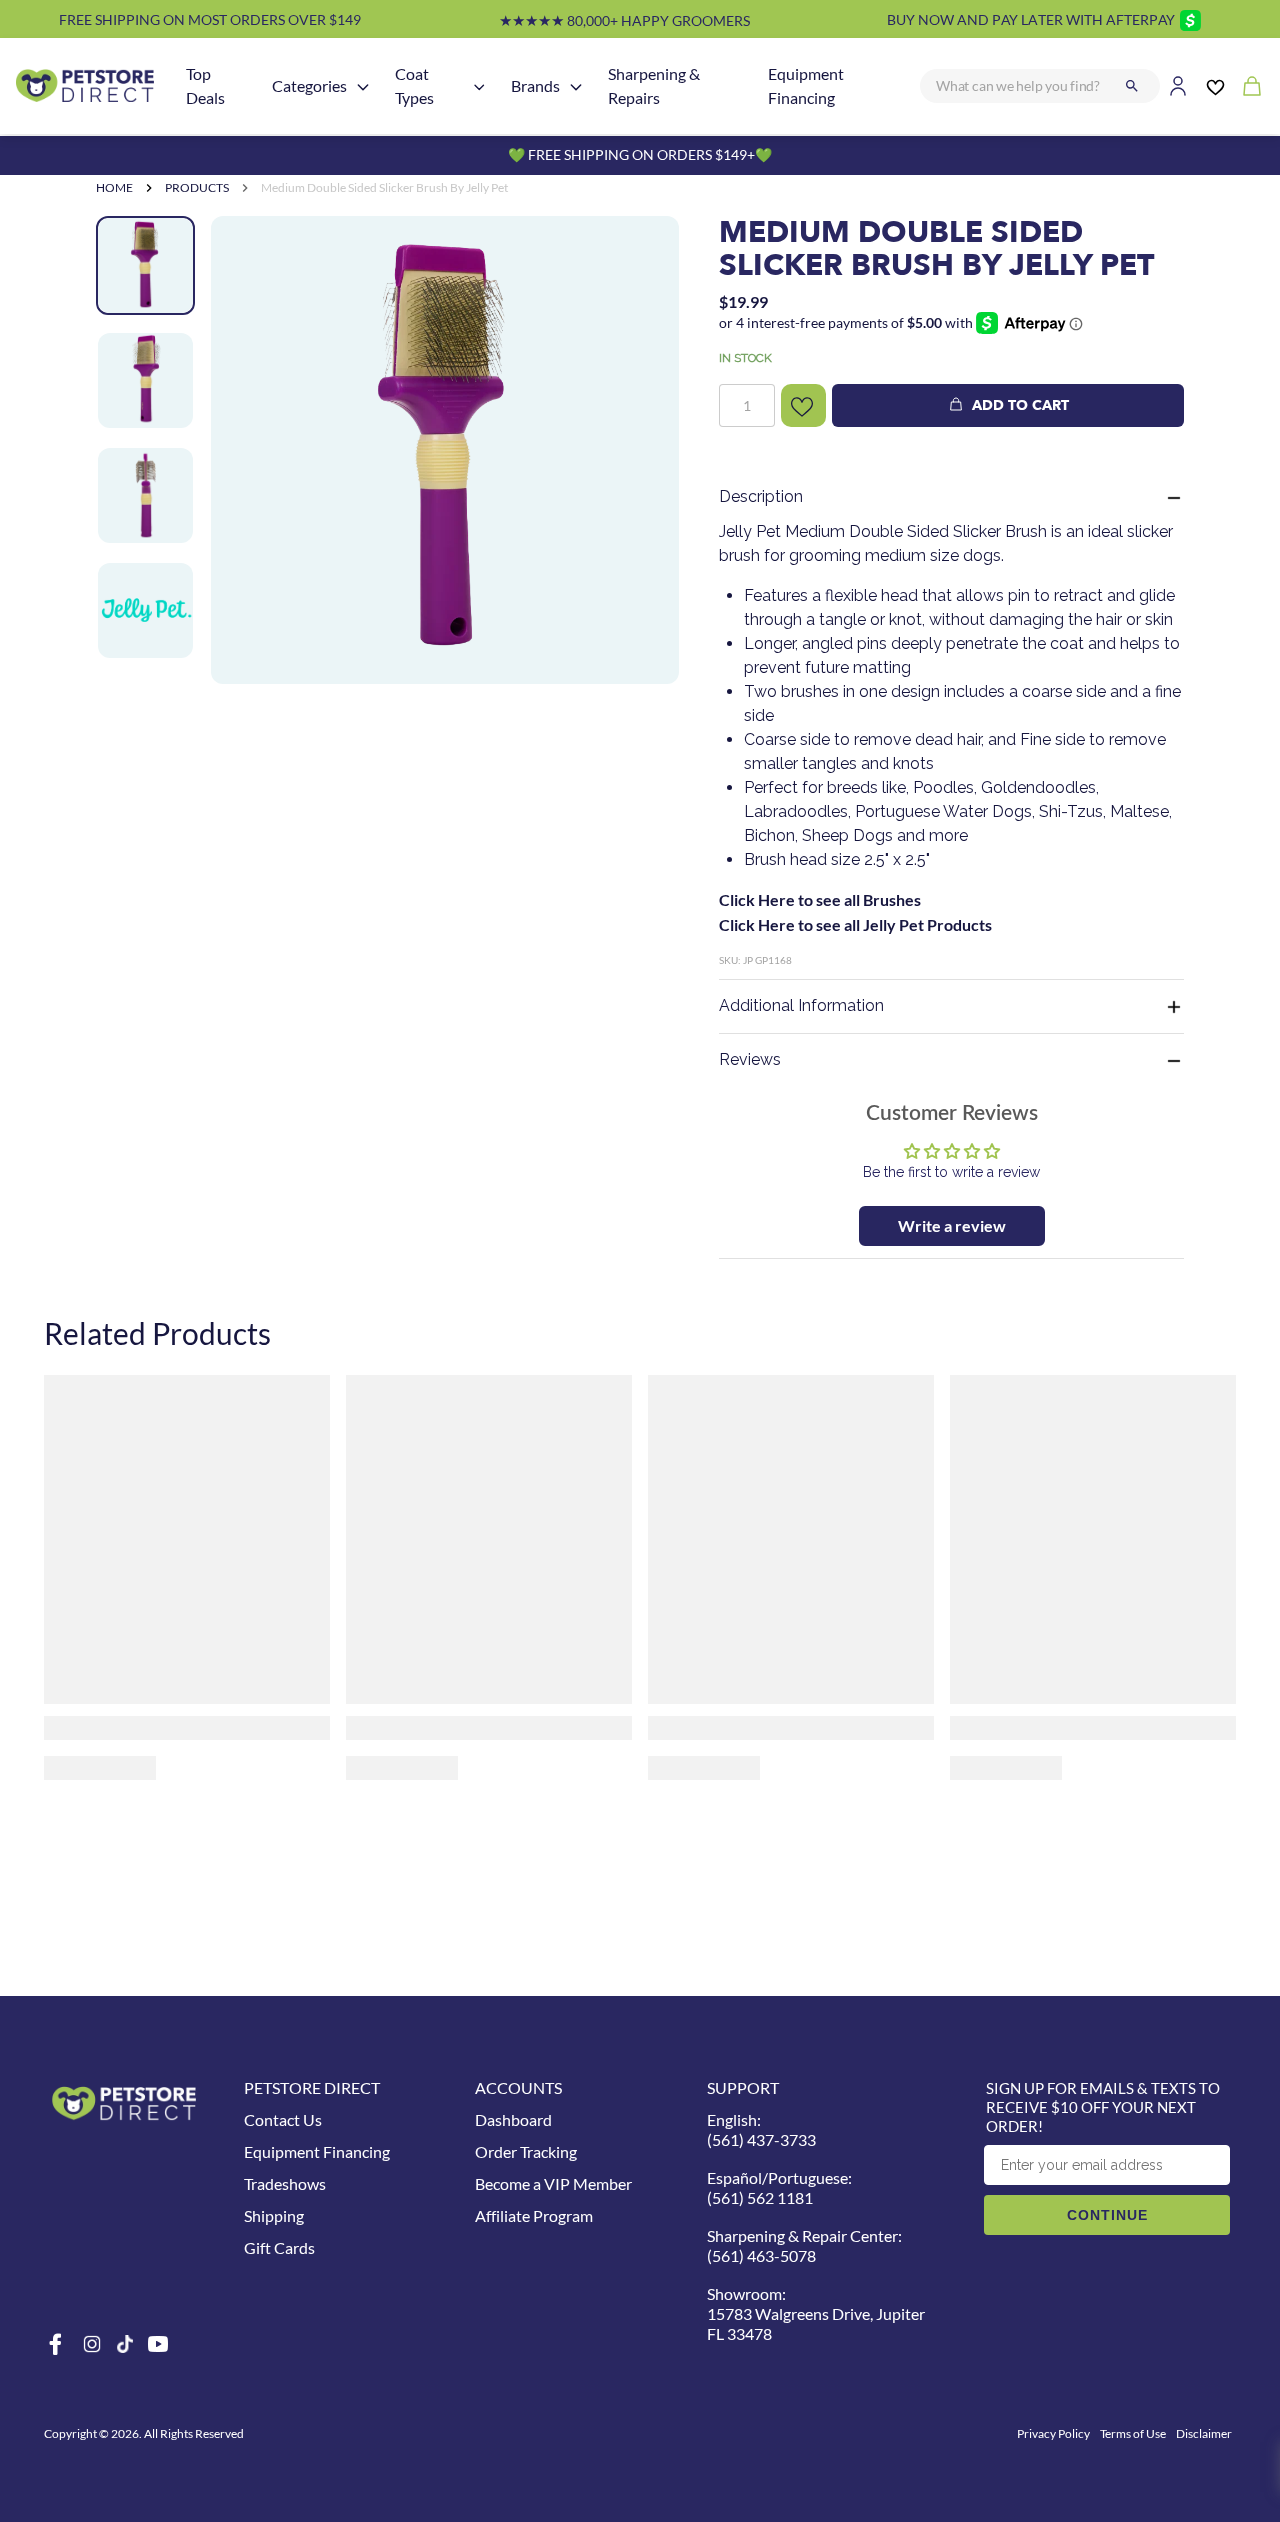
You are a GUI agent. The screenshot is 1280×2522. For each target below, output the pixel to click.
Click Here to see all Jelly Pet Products (855, 924)
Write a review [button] (952, 1225)
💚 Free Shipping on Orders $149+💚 (640, 154)
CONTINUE (1107, 2215)
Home (114, 187)
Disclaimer (1204, 2433)
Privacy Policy (1053, 2433)
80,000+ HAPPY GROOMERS (624, 20)
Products (197, 187)
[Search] (1132, 86)
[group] (445, 450)
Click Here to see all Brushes (820, 899)
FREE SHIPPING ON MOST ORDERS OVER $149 (210, 19)
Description (761, 496)
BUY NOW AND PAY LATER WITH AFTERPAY (1031, 19)
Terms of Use (1133, 2433)
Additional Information (801, 1005)
